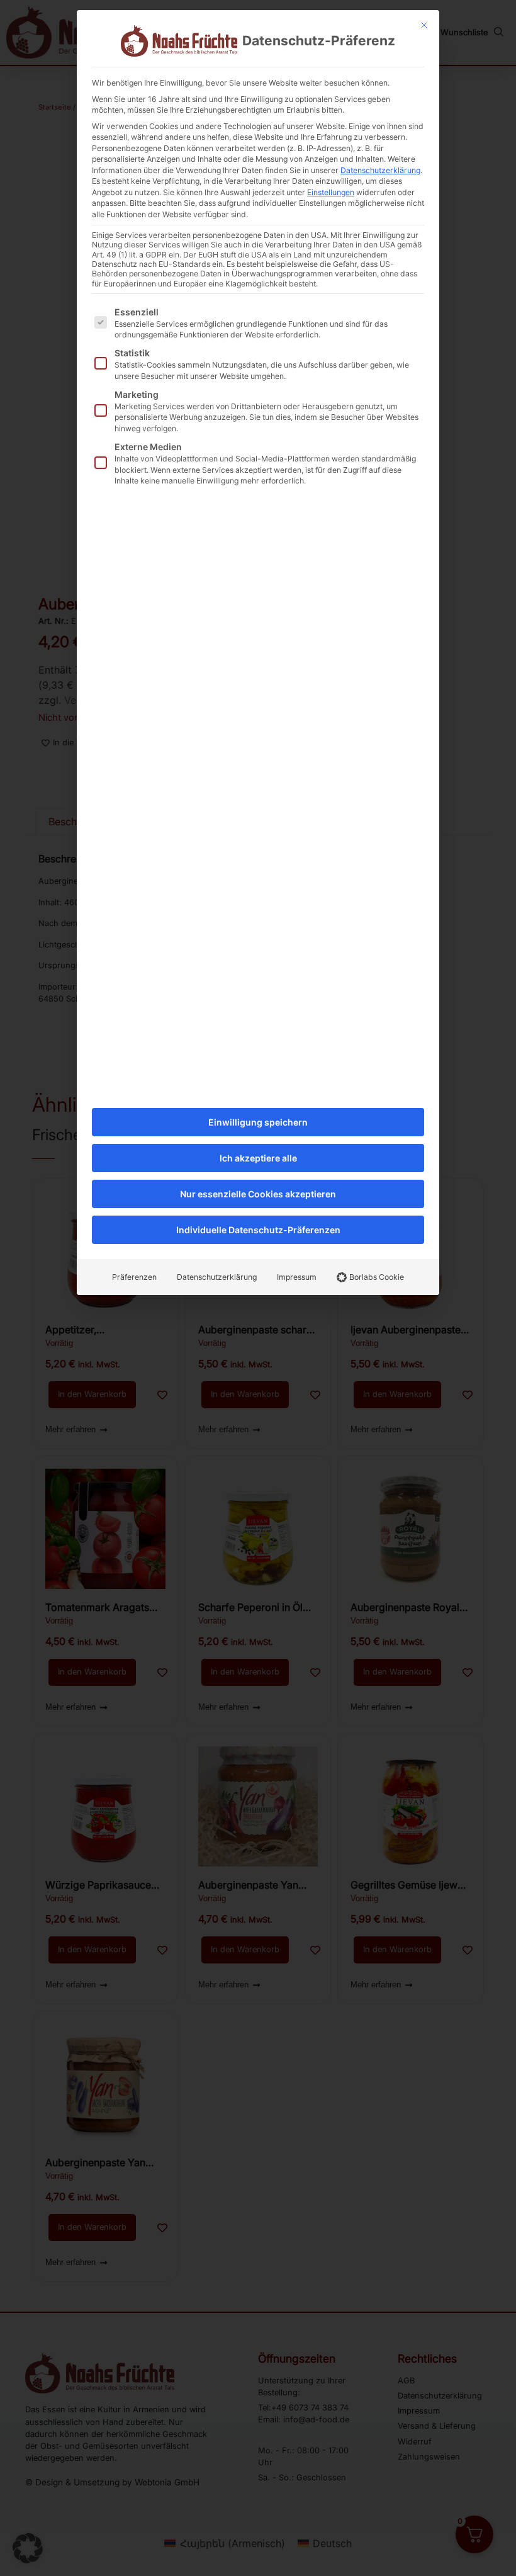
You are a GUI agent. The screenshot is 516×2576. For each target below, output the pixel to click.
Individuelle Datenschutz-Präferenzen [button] (258, 1230)
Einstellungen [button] (331, 192)
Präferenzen (134, 1277)
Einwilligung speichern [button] (258, 1122)
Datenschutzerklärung (380, 170)
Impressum (297, 1277)
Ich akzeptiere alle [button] (258, 1158)
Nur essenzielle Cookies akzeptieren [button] (258, 1194)
